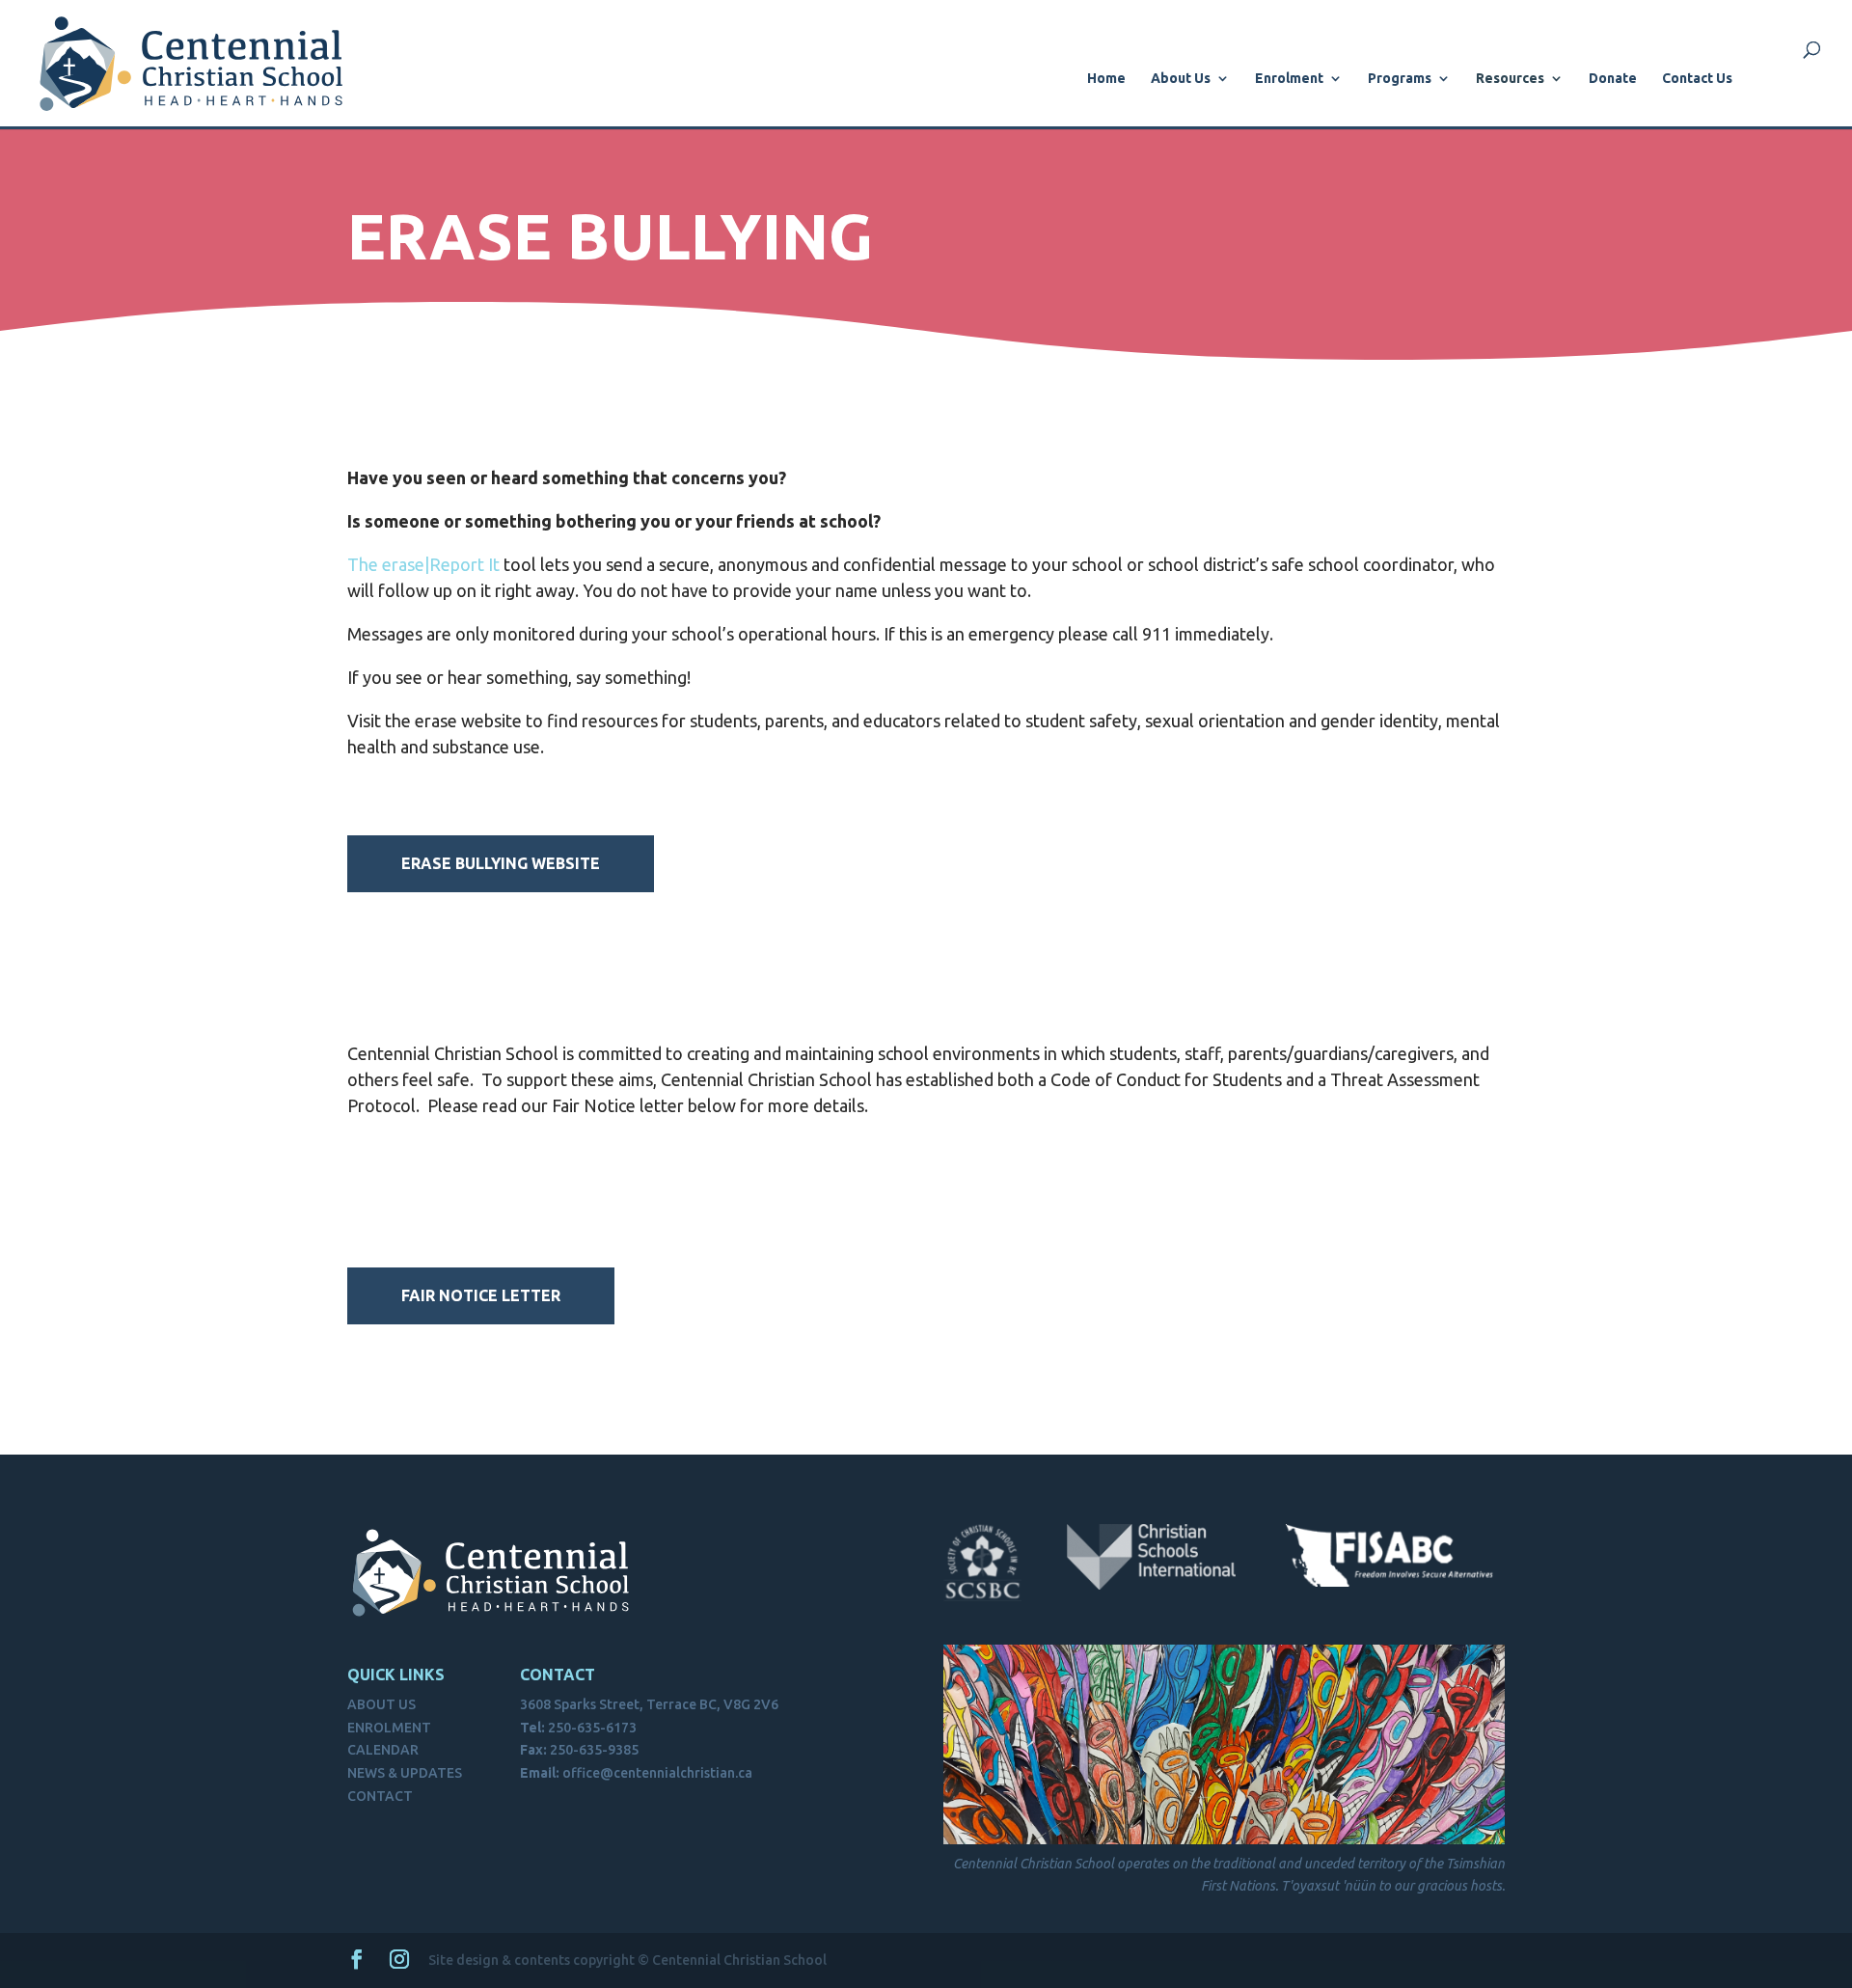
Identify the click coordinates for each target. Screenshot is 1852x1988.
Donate (1613, 79)
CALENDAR (383, 1750)
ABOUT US (381, 1704)
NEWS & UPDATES (405, 1773)
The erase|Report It (423, 564)
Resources (1510, 79)
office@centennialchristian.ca (657, 1773)
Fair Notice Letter (481, 1295)
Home (1106, 79)
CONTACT (380, 1796)
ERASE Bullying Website (501, 863)
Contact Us (1697, 79)
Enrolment (1289, 79)
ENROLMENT (389, 1728)
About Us (1181, 79)
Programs (1400, 79)
